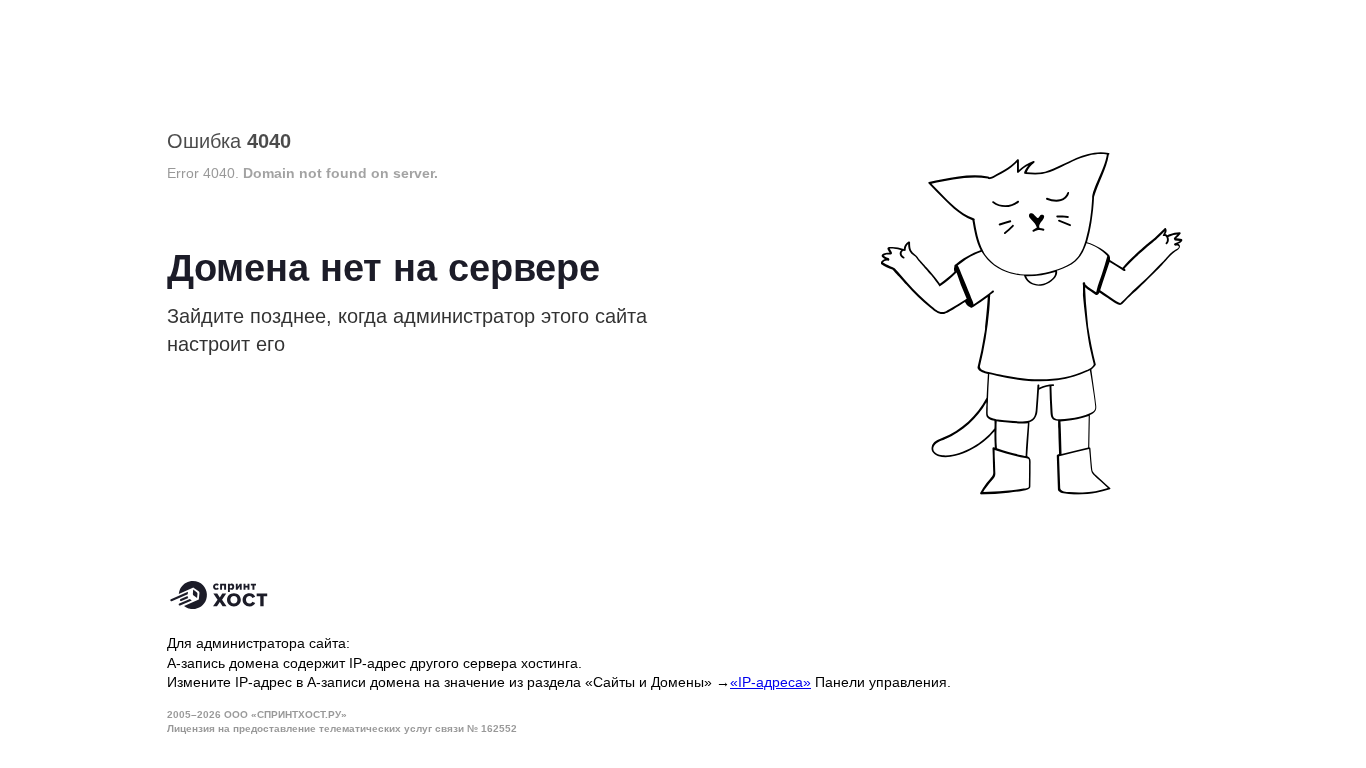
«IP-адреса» (770, 682)
